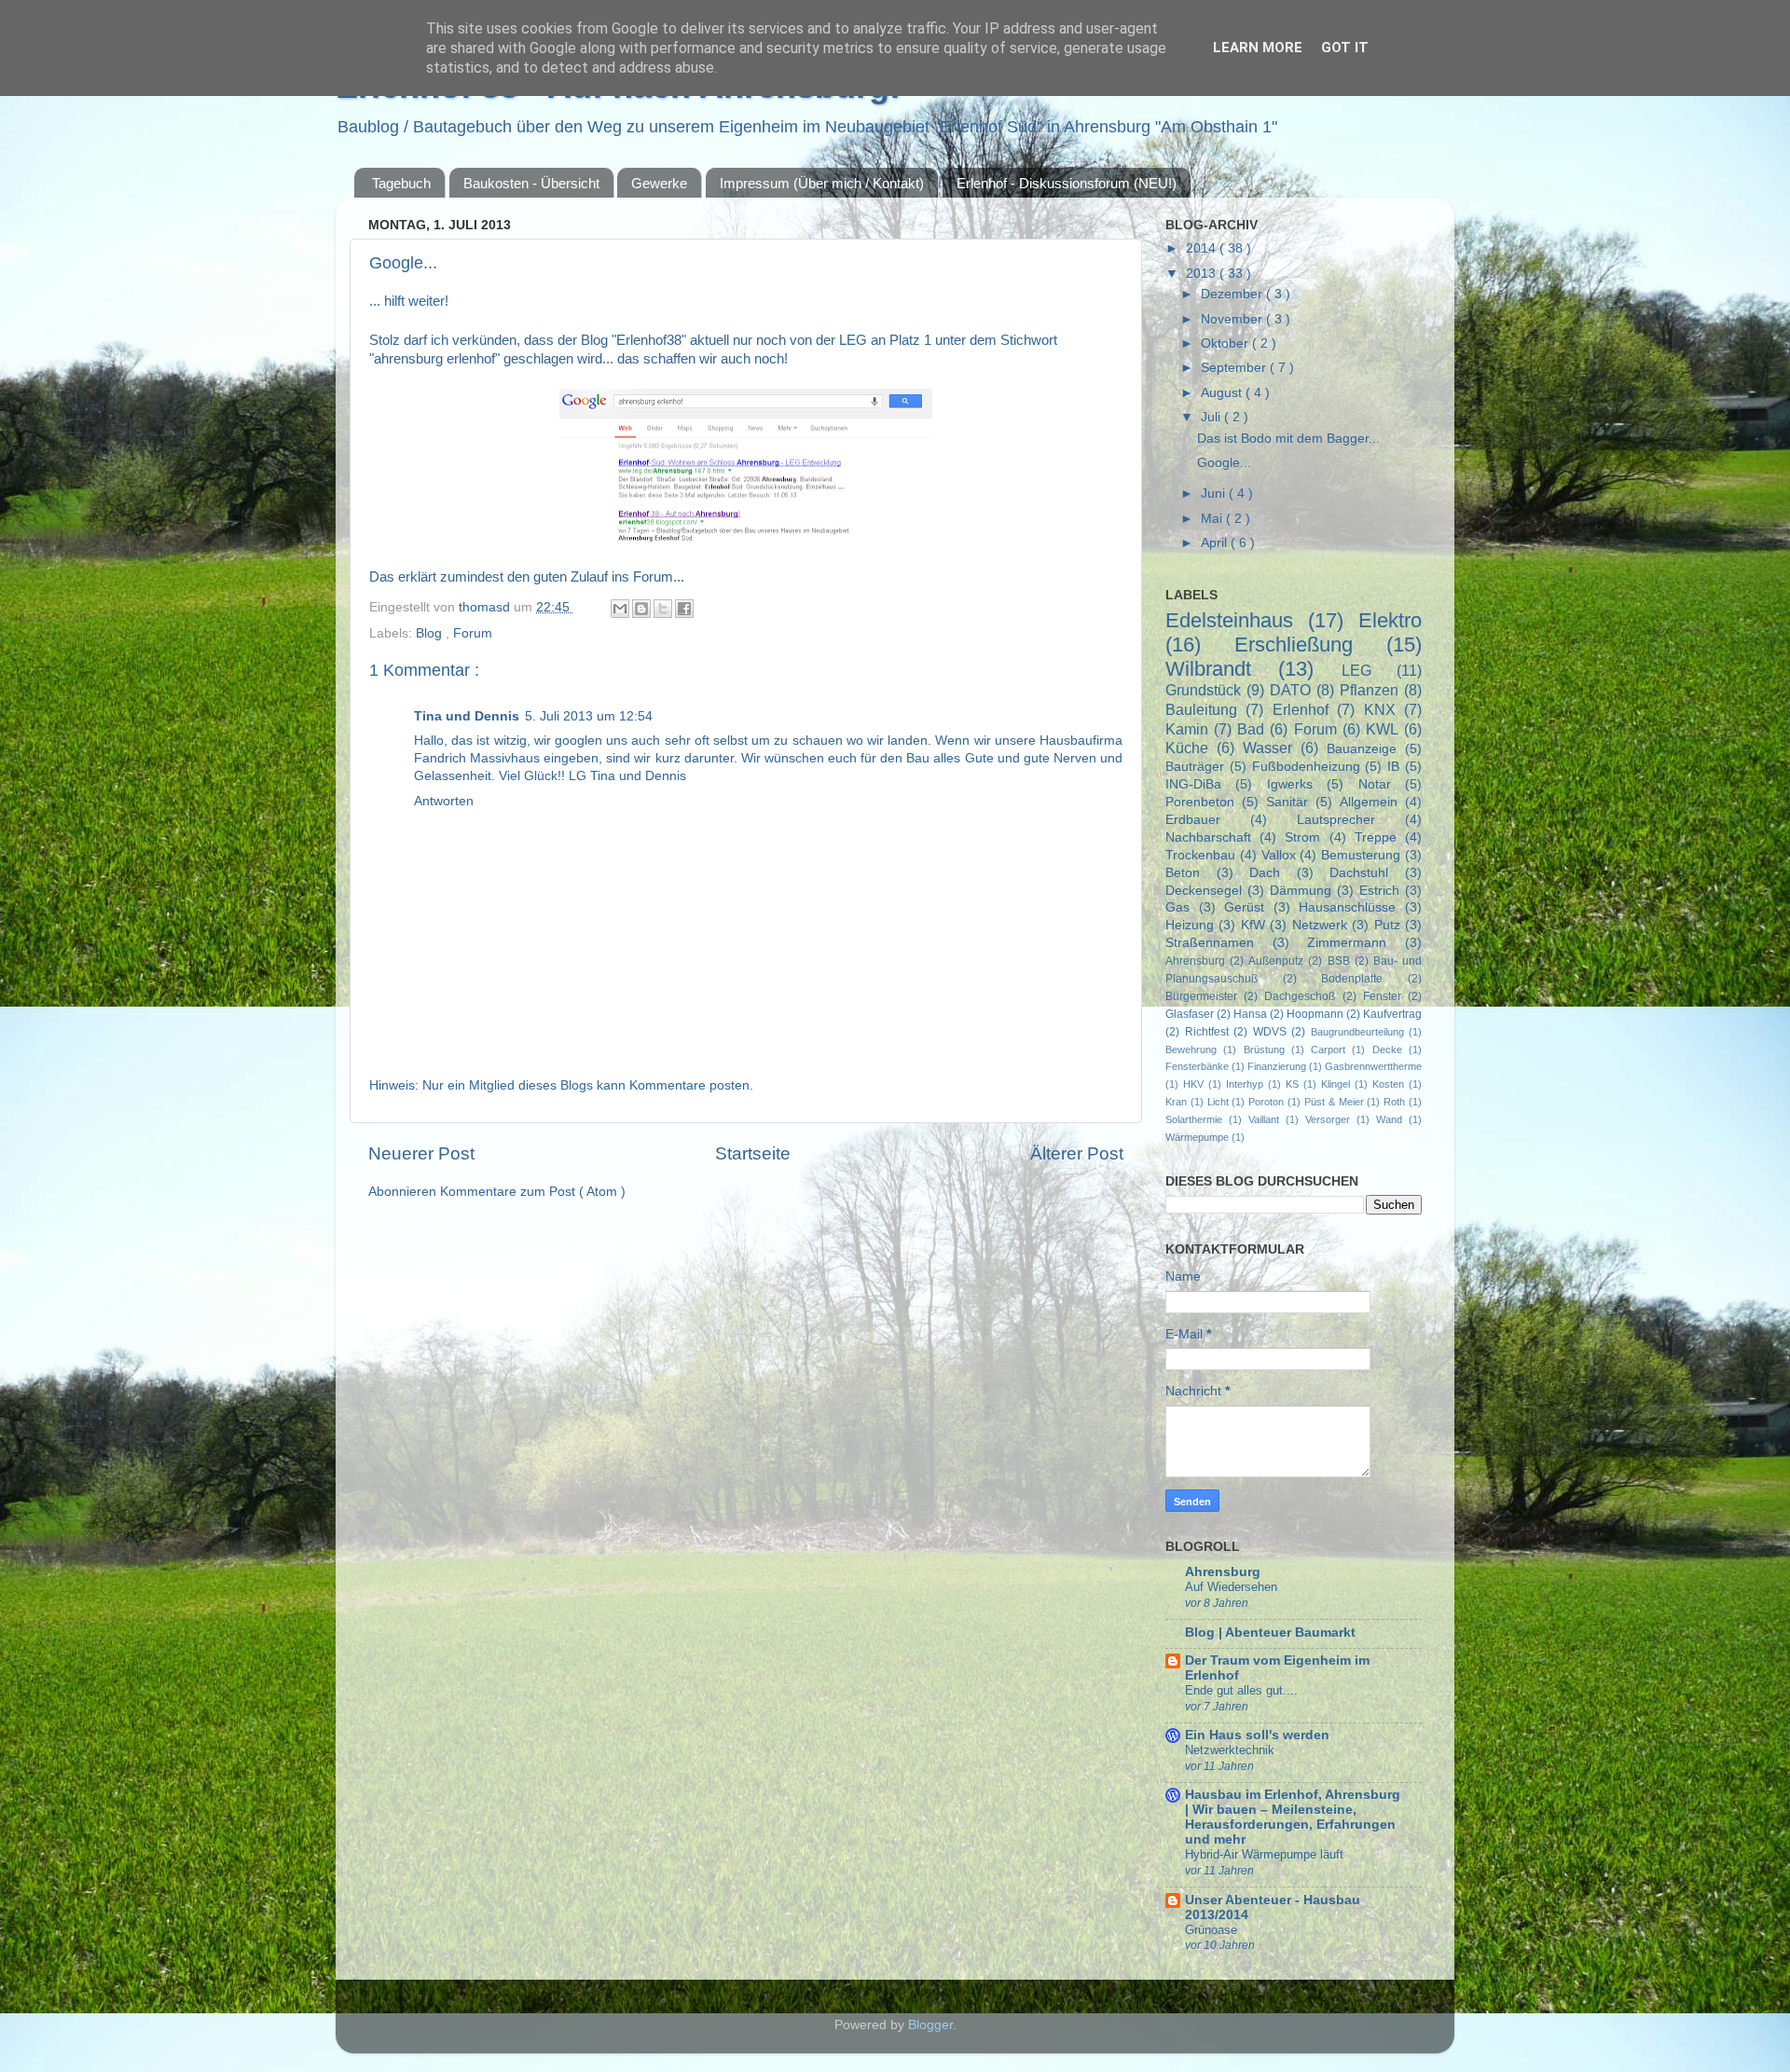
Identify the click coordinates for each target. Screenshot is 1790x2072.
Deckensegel (1204, 891)
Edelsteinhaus (1229, 620)
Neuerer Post (421, 1153)
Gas (1177, 907)
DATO (1290, 690)
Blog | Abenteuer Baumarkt (1270, 1633)
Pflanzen (1369, 690)
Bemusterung (1361, 855)
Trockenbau (1200, 855)
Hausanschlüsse (1347, 907)
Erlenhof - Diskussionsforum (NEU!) (1067, 183)
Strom (1302, 837)
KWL (1382, 729)
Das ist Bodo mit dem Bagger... (1288, 439)
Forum (473, 633)
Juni (1215, 494)
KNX (1380, 709)
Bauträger (1195, 767)
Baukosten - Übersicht (531, 183)
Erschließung (1294, 645)
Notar (1375, 784)
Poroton (1266, 1102)
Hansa (1250, 1014)
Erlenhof (1301, 709)
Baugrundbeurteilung (1357, 1032)
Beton (1183, 873)
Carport (1328, 1050)
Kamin (1187, 729)
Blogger (930, 2025)
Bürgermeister (1201, 996)
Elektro (1390, 620)
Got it (1345, 48)
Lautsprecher (1336, 820)
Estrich (1379, 891)
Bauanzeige (1362, 749)
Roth (1394, 1102)
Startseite (753, 1153)
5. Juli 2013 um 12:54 (589, 716)
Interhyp (1245, 1084)
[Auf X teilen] (663, 609)
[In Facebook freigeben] (684, 609)
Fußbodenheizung (1306, 767)
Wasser (1267, 748)
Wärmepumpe (1197, 1137)
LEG (1356, 670)
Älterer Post (1077, 1153)
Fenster (1382, 996)
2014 (1203, 248)
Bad (1251, 729)
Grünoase (1211, 1930)
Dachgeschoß (1300, 996)
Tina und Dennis (467, 716)
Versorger (1328, 1119)
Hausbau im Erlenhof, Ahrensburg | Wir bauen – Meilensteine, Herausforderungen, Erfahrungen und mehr (1293, 1817)
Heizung (1190, 925)
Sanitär (1287, 802)
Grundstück (1203, 690)
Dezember (1233, 294)
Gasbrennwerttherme (1373, 1066)
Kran (1176, 1102)
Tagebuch (401, 183)
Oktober (1226, 343)
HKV (1193, 1084)
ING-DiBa (1193, 784)
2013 (1203, 274)
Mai (1213, 519)
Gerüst (1244, 907)
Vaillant (1264, 1119)
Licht (1218, 1102)
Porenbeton (1200, 802)
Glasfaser (1190, 1014)
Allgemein (1369, 802)
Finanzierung (1277, 1066)
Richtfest (1207, 1032)
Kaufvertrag (1392, 1014)
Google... (1224, 463)
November (1233, 319)
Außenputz (1276, 961)
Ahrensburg (1195, 961)
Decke (1387, 1050)
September (1235, 368)
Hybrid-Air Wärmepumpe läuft (1264, 1854)
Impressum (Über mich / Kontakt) (822, 183)
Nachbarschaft (1208, 837)
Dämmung (1301, 891)
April (1216, 543)
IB (1393, 767)
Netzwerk (1320, 925)
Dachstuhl (1359, 873)
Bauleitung (1201, 709)
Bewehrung (1191, 1050)
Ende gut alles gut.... (1241, 1690)
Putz (1387, 925)
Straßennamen (1210, 943)
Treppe (1376, 837)
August (1223, 393)
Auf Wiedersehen (1231, 1587)
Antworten (444, 801)
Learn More (1258, 48)
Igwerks (1290, 784)
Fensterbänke (1197, 1066)
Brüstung (1264, 1050)
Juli (1212, 417)
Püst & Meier (1334, 1102)
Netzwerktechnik (1230, 1750)
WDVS (1270, 1032)
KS (1292, 1084)
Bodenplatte (1352, 979)
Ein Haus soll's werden (1257, 1735)
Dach (1265, 873)
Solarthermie (1194, 1119)
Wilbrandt (1208, 669)
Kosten (1388, 1084)
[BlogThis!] (641, 609)
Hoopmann (1315, 1014)
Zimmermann (1347, 943)
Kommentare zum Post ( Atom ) (533, 1192)
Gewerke (659, 183)
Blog (431, 633)
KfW (1253, 925)
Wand (1389, 1119)
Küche (1187, 748)
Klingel (1336, 1084)
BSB (1339, 961)
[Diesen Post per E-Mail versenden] (620, 609)
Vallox (1279, 855)
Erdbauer (1193, 820)
